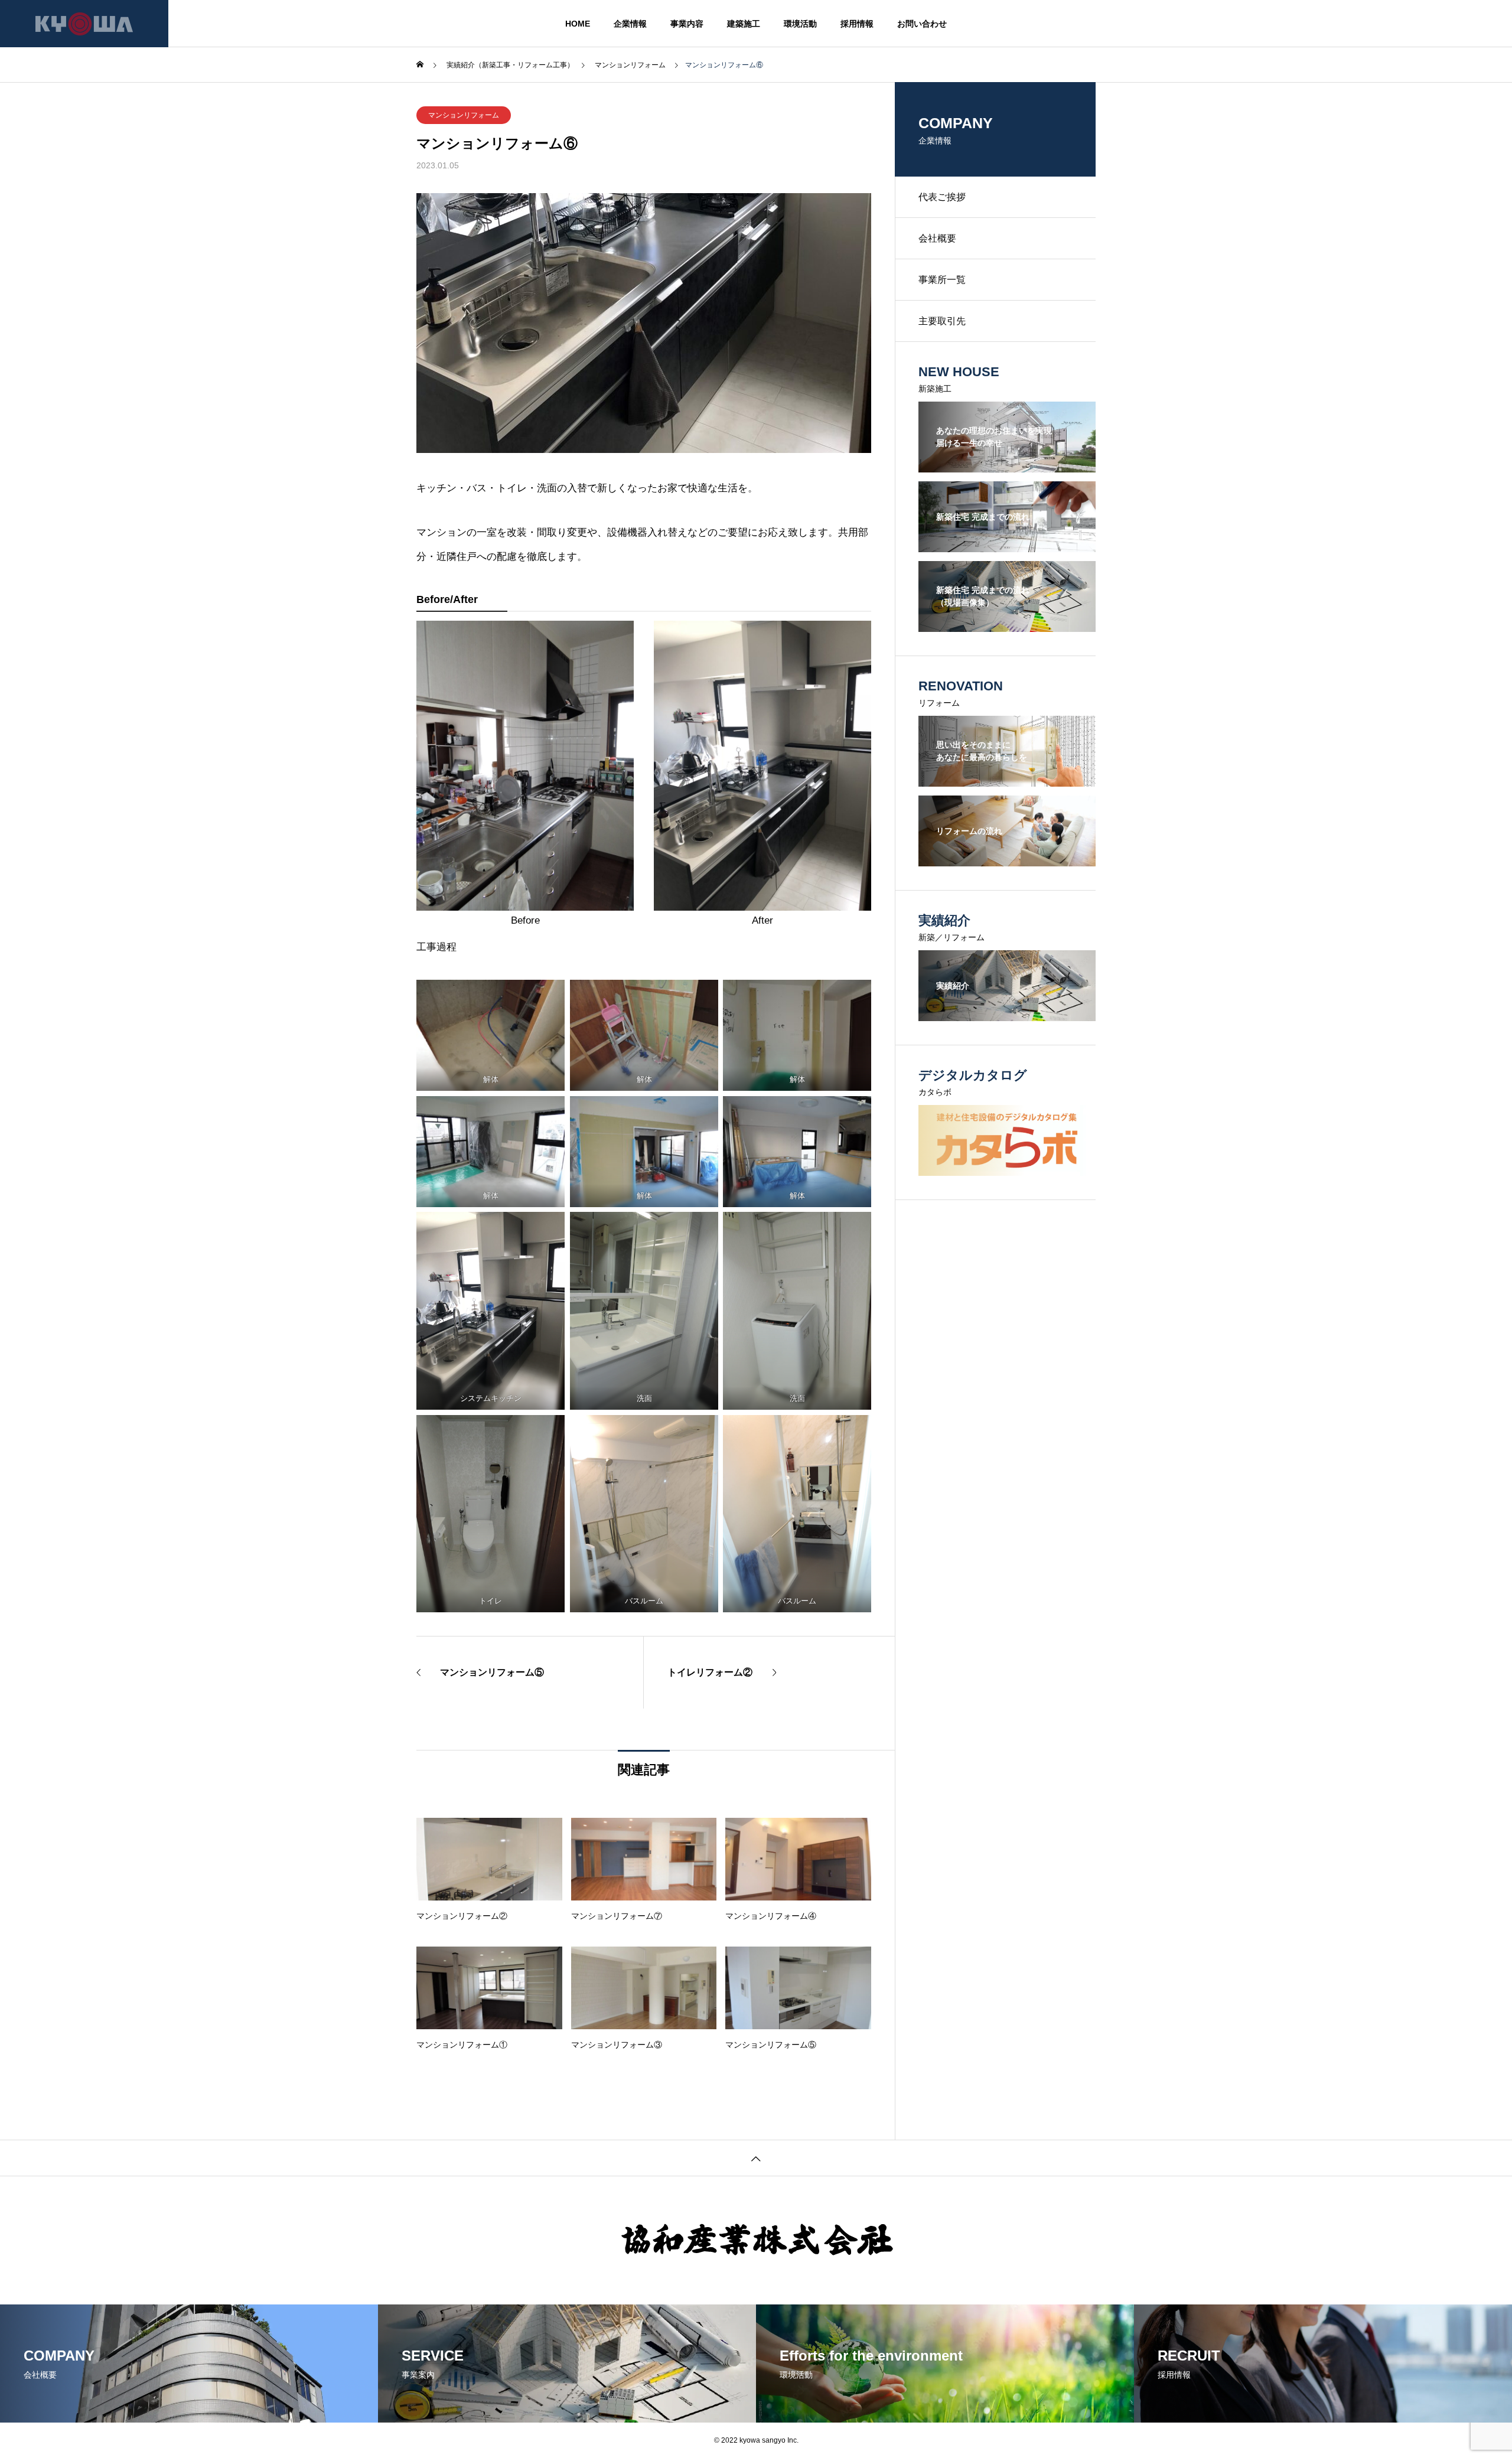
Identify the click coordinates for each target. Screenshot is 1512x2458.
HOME (578, 24)
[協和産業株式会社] (84, 24)
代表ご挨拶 (942, 197)
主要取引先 (942, 321)
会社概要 (937, 238)
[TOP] (756, 2158)
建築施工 (744, 24)
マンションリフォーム (464, 115)
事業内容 (687, 24)
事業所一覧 (942, 280)
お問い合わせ (922, 24)
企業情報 (630, 24)
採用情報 (857, 24)
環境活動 (800, 24)
